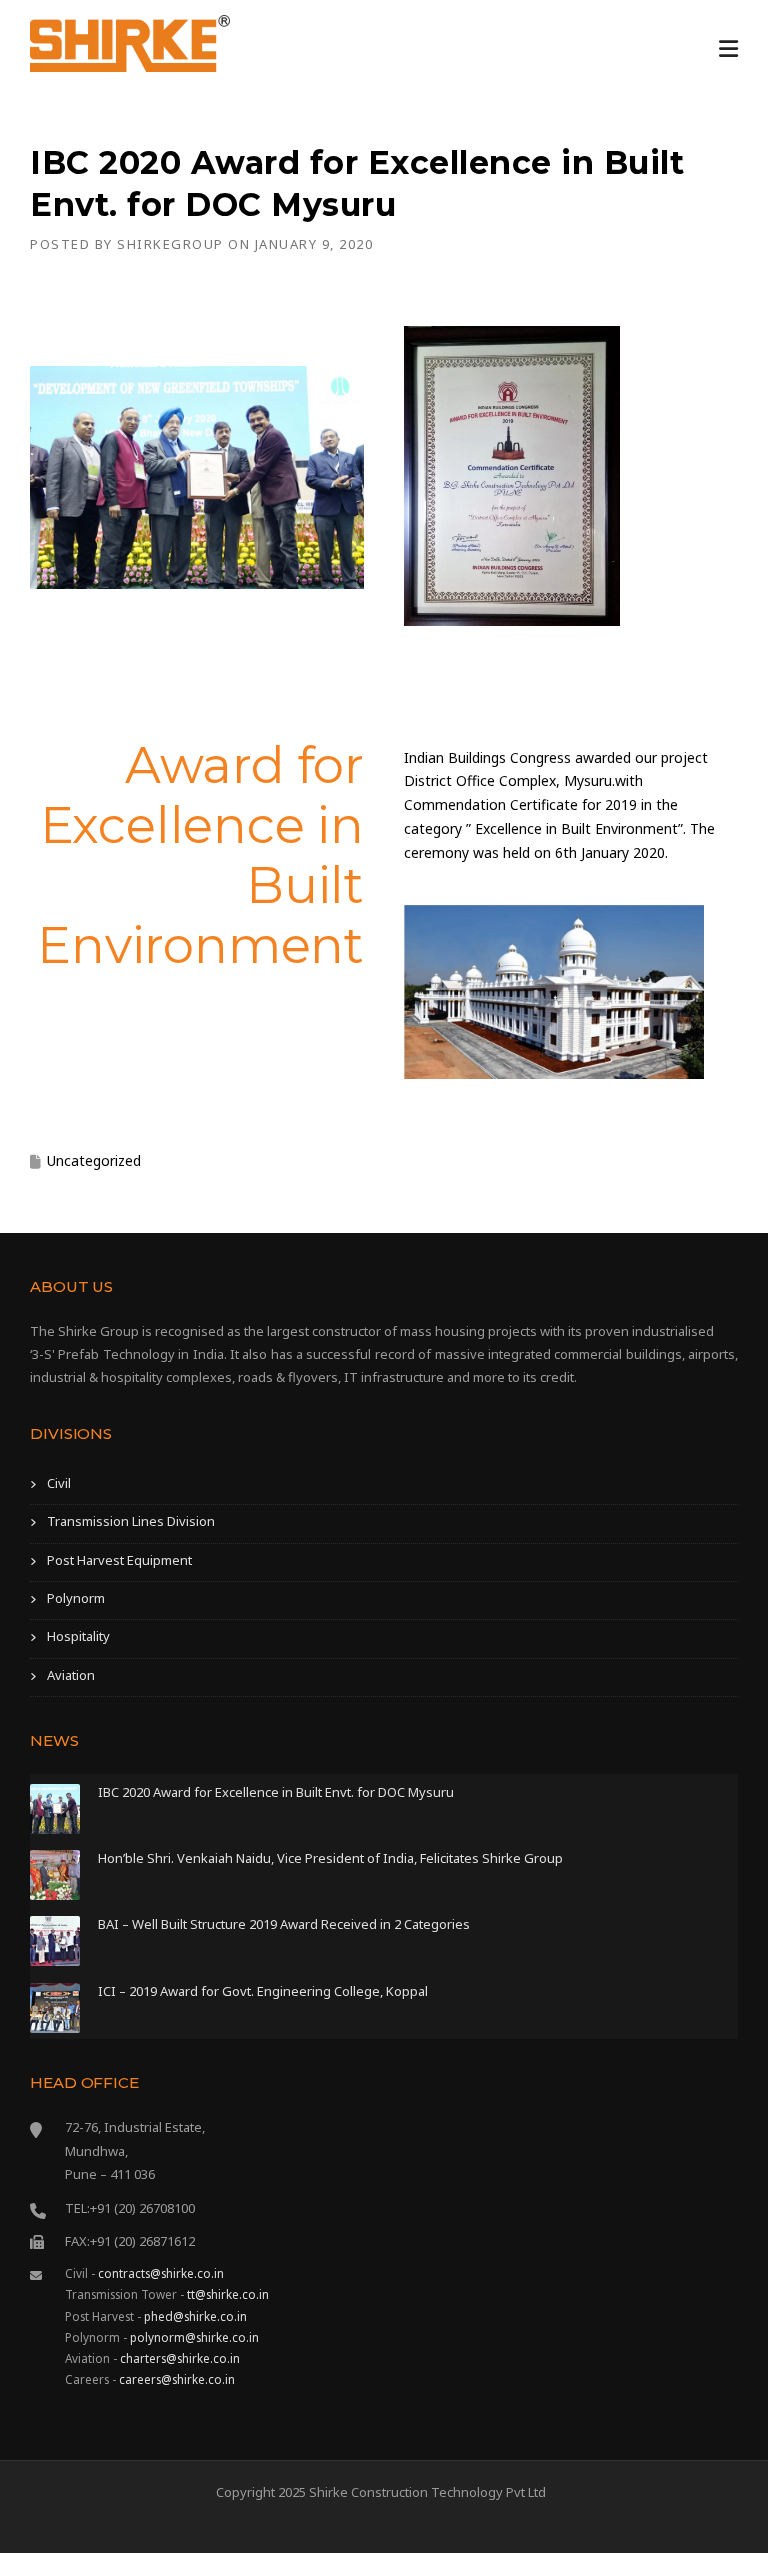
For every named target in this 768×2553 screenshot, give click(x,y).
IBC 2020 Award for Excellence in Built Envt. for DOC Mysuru (276, 1792)
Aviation (71, 1675)
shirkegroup (170, 244)
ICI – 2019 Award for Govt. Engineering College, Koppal (263, 1991)
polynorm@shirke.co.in (194, 2337)
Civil (59, 1483)
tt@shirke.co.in (228, 2294)
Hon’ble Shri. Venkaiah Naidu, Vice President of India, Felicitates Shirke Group (330, 1858)
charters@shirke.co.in (180, 2358)
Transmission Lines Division (131, 1521)
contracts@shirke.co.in (161, 2273)
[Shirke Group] (130, 41)
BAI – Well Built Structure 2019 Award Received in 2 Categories (284, 1924)
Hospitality (78, 1636)
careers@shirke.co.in (177, 2379)
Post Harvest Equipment (119, 1560)
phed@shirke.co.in (195, 2316)
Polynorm (76, 1598)
